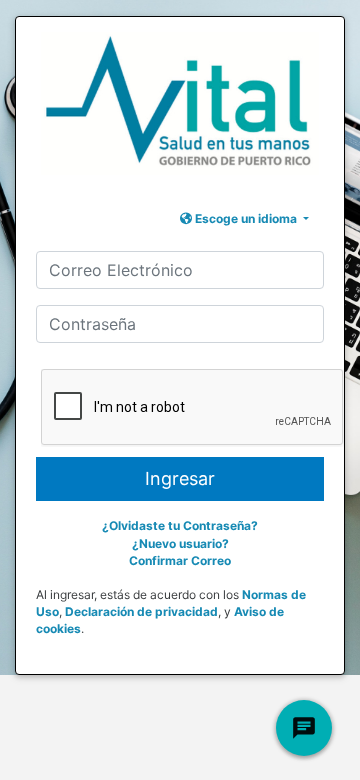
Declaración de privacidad (141, 611)
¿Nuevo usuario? (180, 543)
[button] (244, 218)
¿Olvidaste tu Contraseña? (180, 525)
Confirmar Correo (180, 560)
